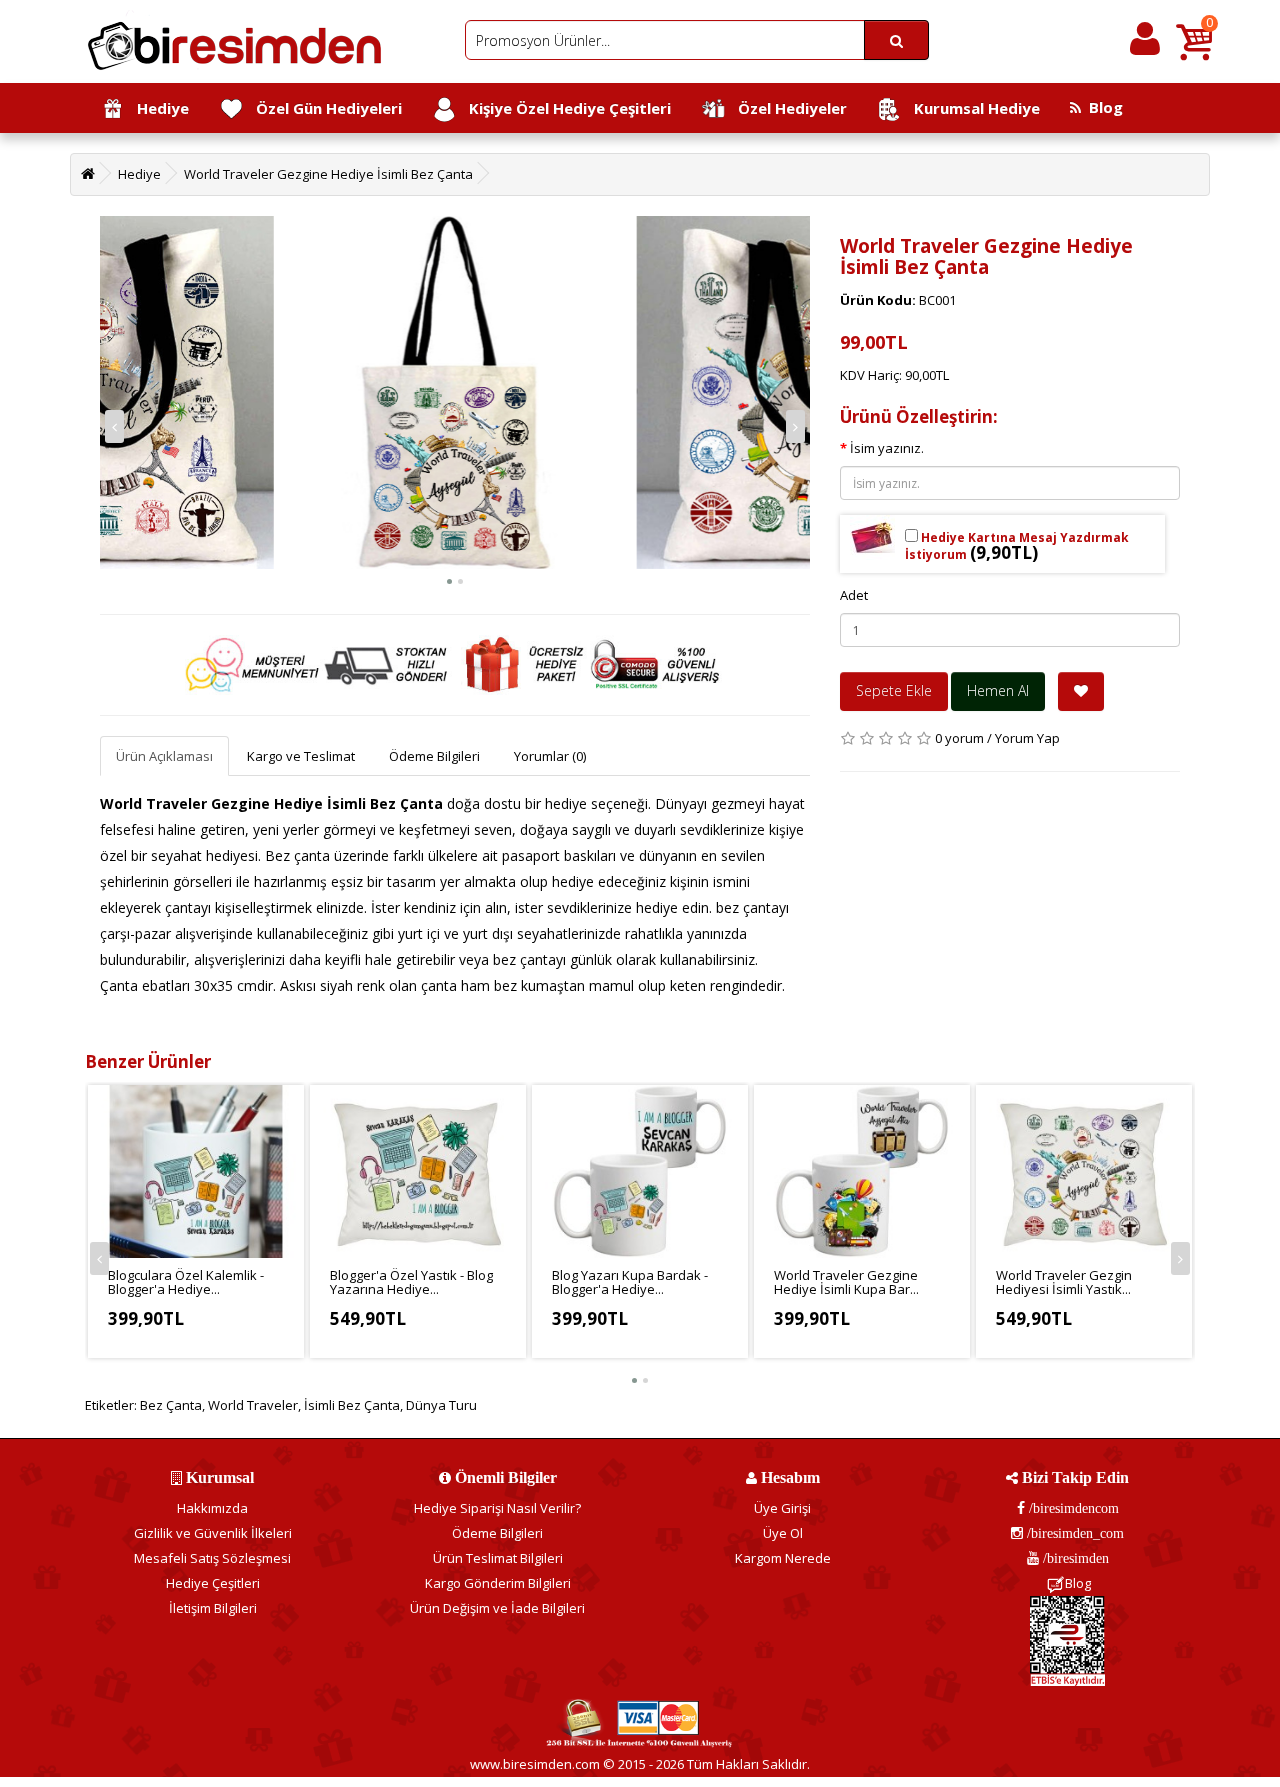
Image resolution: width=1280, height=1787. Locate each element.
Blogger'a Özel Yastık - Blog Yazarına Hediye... (411, 1282)
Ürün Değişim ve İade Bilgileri (497, 1608)
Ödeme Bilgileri (434, 756)
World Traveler (253, 1405)
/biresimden (1074, 1558)
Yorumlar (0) (550, 756)
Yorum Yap (1027, 738)
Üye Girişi (782, 1508)
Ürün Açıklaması (164, 756)
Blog (1102, 107)
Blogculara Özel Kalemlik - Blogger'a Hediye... (186, 1282)
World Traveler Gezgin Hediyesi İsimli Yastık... (1064, 1282)
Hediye (157, 108)
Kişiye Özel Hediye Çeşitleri (564, 108)
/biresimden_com (1073, 1533)
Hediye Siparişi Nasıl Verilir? (497, 1508)
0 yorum (959, 738)
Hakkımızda (212, 1508)
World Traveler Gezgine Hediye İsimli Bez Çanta (328, 174)
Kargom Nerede (783, 1558)
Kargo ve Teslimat (301, 756)
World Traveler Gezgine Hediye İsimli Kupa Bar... (846, 1282)
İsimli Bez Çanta (352, 1405)
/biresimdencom (1072, 1508)
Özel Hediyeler (786, 108)
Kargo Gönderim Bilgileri (498, 1583)
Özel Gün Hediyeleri (323, 108)
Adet (854, 595)
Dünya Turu (441, 1405)
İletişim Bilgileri (213, 1608)
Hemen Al (998, 690)
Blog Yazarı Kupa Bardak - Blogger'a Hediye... (630, 1282)
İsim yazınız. (887, 448)
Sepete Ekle (894, 690)
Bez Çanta (171, 1405)
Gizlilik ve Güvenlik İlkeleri (213, 1533)
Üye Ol (783, 1533)
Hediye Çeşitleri (213, 1583)
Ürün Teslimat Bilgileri (498, 1558)
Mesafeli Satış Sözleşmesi (212, 1558)
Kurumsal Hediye (971, 108)
